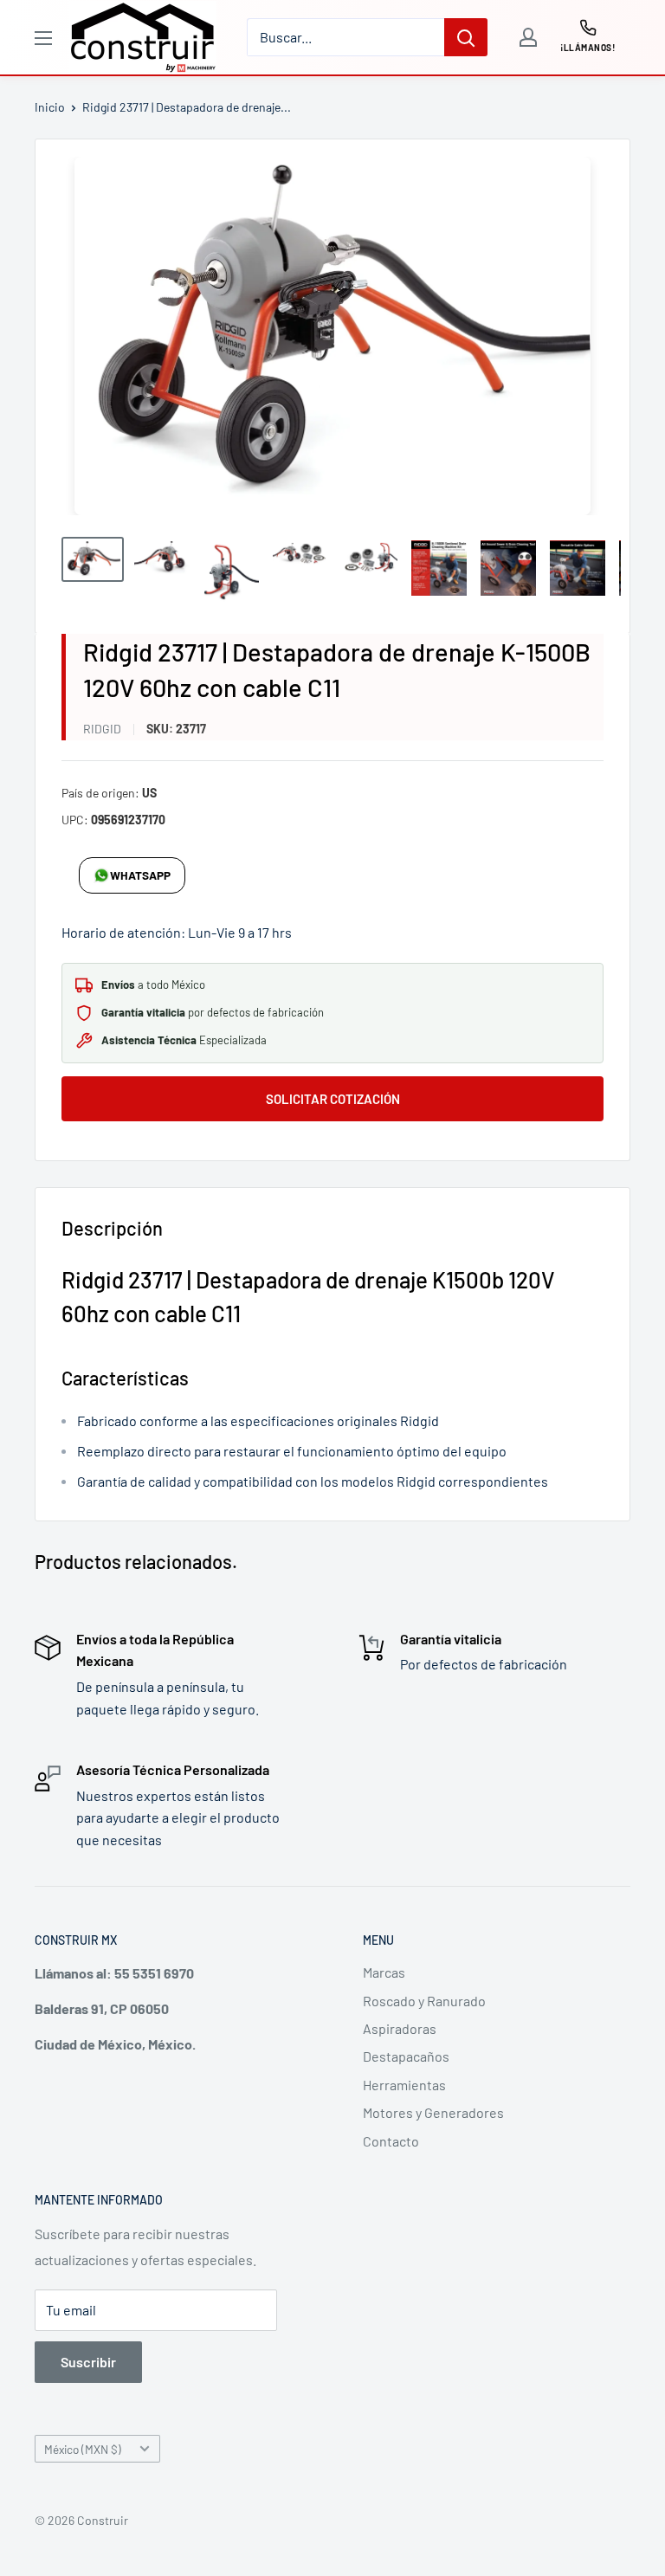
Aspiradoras (400, 2028)
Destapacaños (406, 2056)
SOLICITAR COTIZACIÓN (333, 1099)
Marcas (384, 1972)
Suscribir (88, 2362)
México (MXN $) (83, 2449)
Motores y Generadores (433, 2112)
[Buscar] (466, 37)
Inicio (50, 107)
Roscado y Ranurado (424, 2001)
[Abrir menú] (43, 38)
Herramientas (404, 2085)
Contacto (391, 2141)
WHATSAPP (140, 875)
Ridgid (102, 729)
